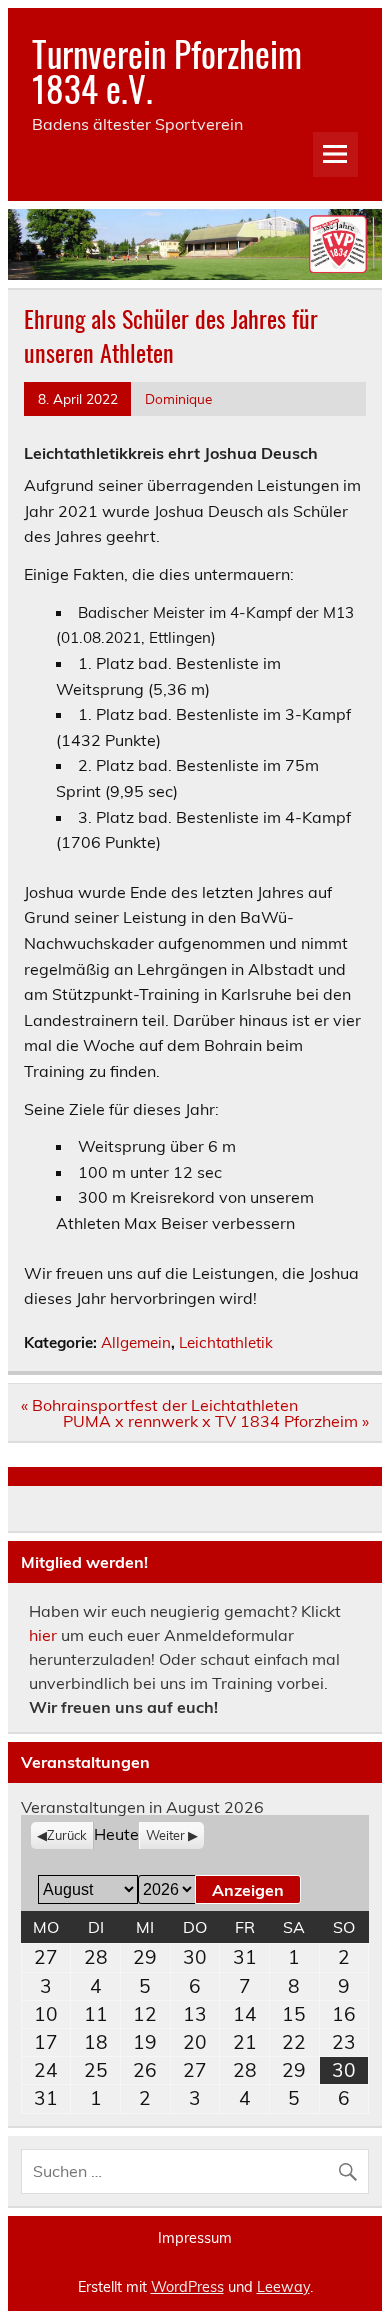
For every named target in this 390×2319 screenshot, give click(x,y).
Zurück (67, 1835)
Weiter (165, 1835)
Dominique (178, 398)
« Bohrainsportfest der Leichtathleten (159, 1405)
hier (43, 1635)
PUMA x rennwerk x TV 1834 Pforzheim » (216, 1421)
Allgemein (136, 1342)
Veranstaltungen (85, 1762)
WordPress (187, 2287)
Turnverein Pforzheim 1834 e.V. (167, 70)
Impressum (195, 2238)
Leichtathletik (226, 1342)
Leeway (283, 2287)
